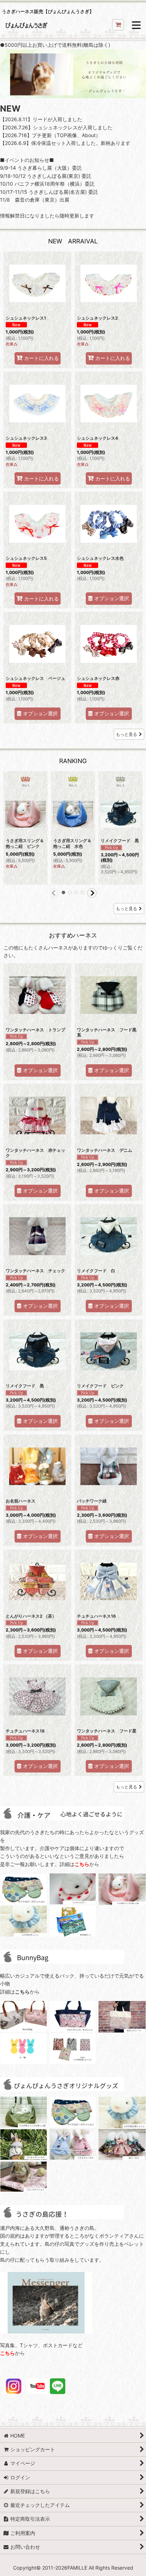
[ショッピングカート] (118, 25)
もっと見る (127, 734)
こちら (82, 1864)
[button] (136, 26)
